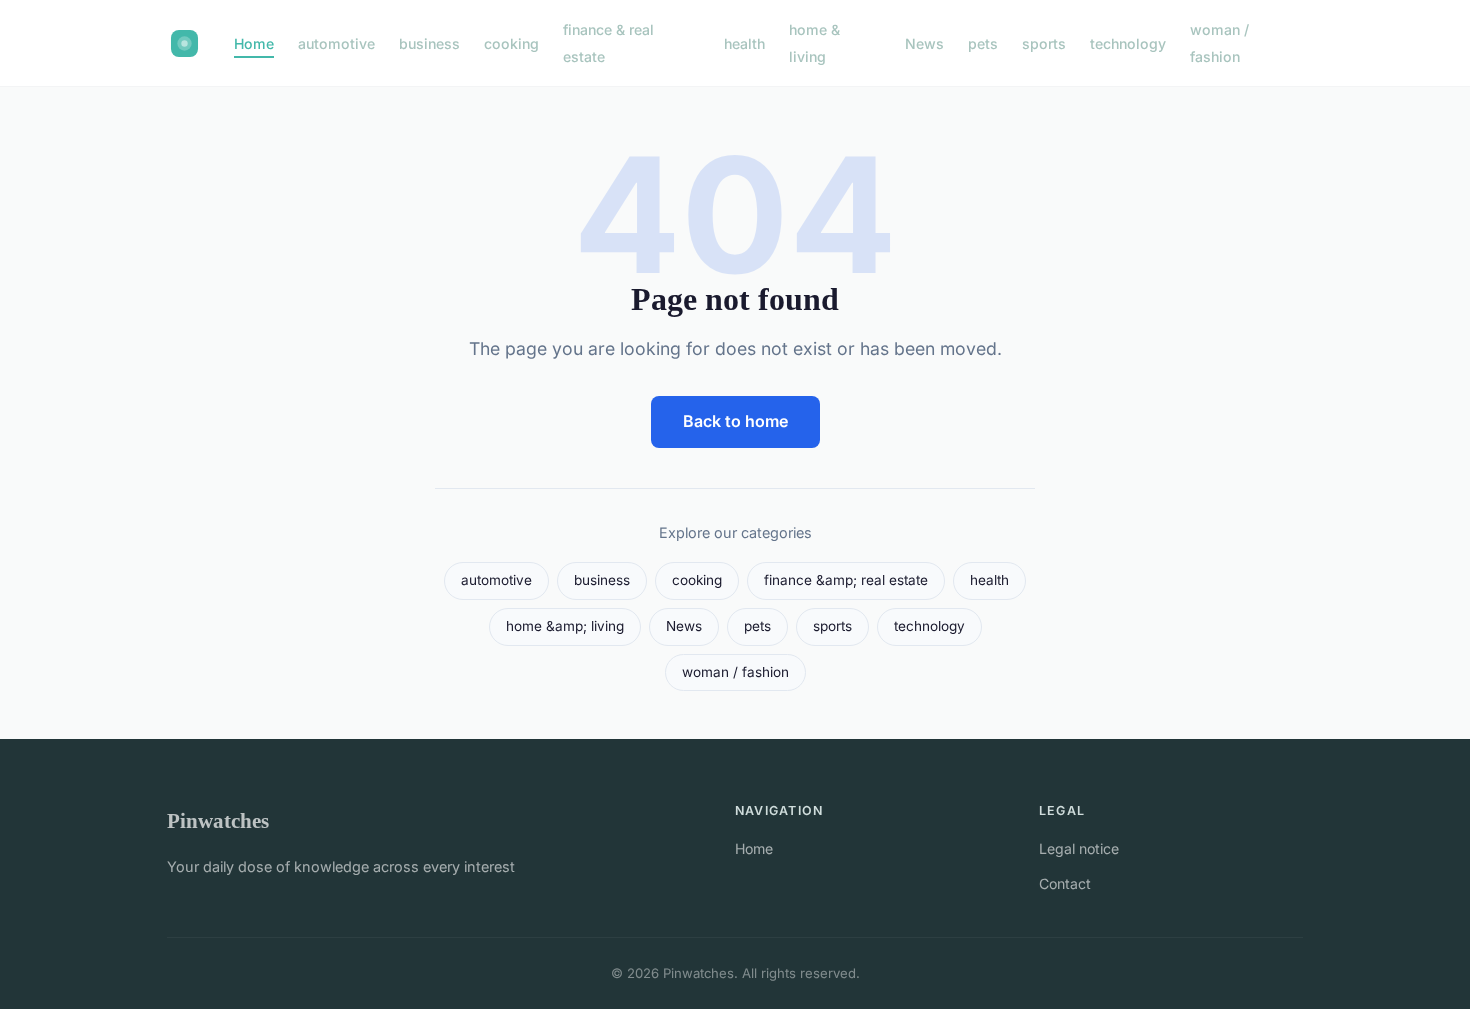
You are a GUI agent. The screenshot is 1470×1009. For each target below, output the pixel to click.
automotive (336, 43)
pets (983, 43)
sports (1044, 43)
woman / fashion (1219, 43)
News (924, 43)
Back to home (735, 421)
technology (1128, 43)
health (744, 43)
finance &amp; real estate (846, 580)
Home (254, 43)
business (429, 43)
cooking (511, 43)
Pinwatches (218, 820)
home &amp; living (565, 626)
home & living (814, 43)
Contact (1065, 883)
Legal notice (1079, 848)
